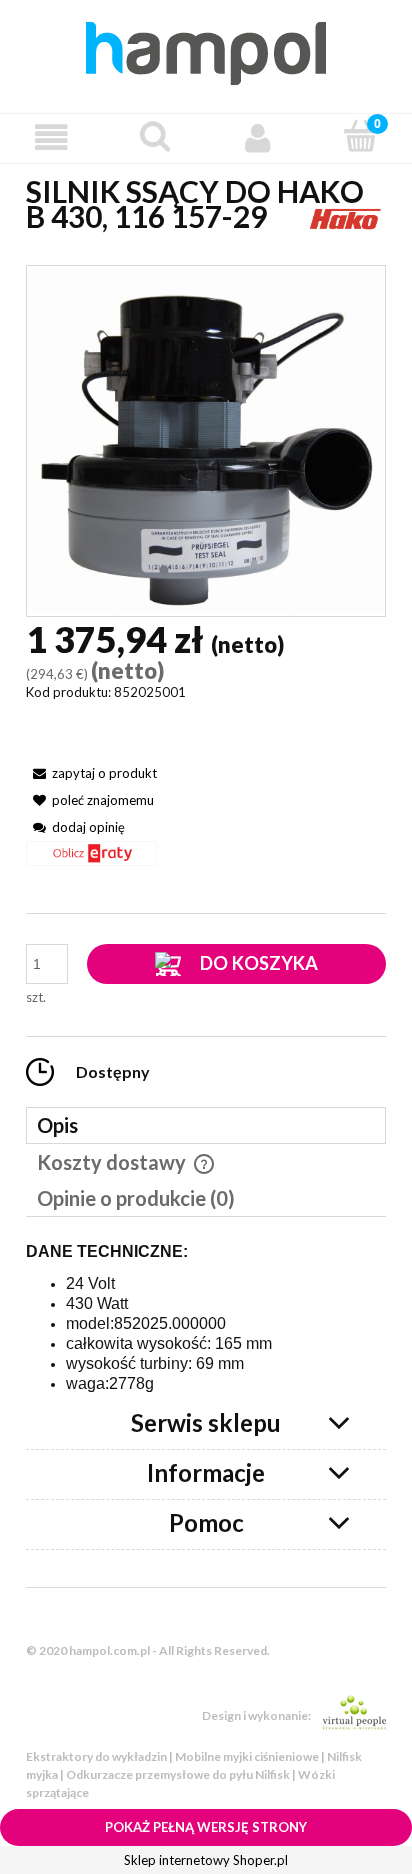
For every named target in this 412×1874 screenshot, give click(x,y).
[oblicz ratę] (91, 860)
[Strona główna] (206, 50)
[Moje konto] (257, 137)
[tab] (206, 1125)
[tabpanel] (206, 1318)
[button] (51, 137)
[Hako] (346, 216)
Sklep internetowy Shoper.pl (206, 1860)
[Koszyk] (360, 136)
